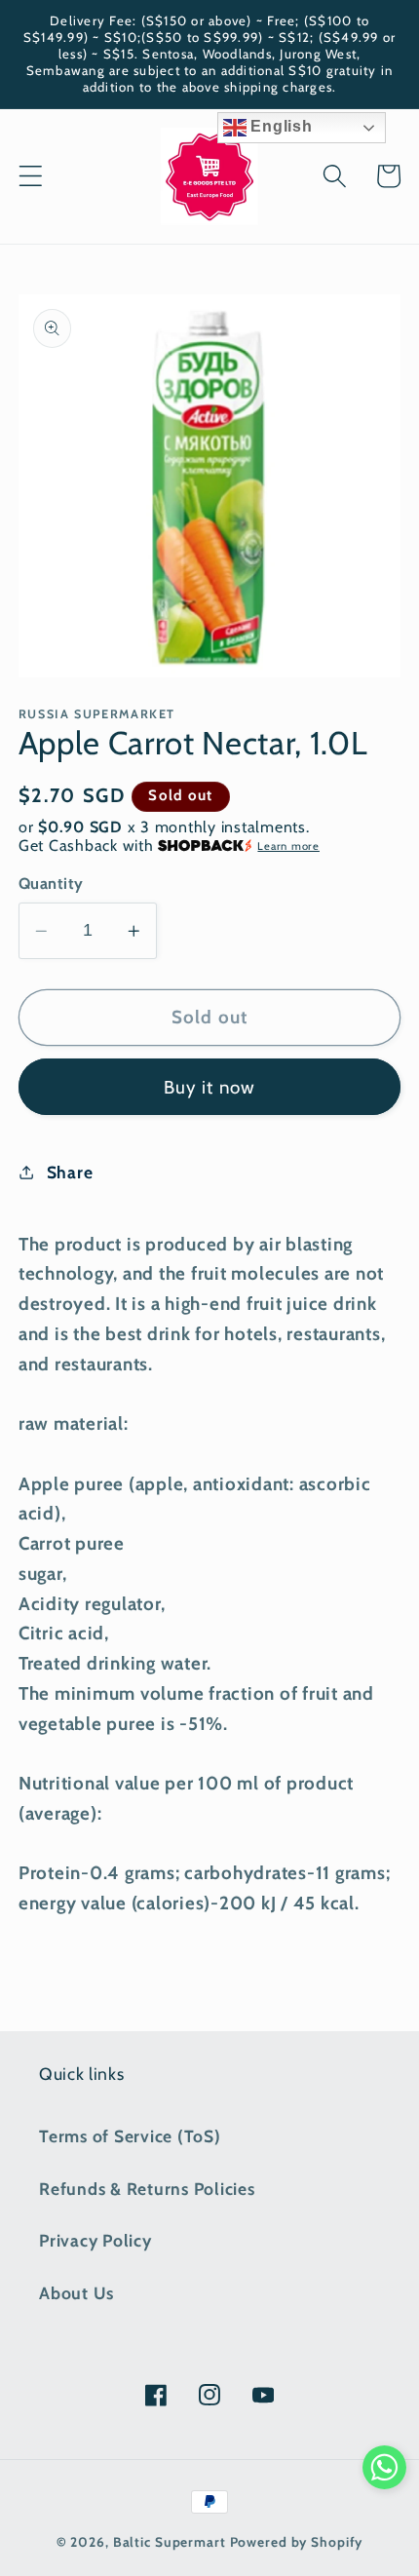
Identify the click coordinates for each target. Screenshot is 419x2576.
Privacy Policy (95, 2240)
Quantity (51, 883)
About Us (76, 2293)
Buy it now (210, 1087)
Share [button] (70, 1172)
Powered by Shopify (297, 2542)
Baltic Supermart (170, 2542)
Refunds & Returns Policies (147, 2189)
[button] (31, 176)
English (280, 126)
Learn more (288, 846)
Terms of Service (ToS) (130, 2136)
